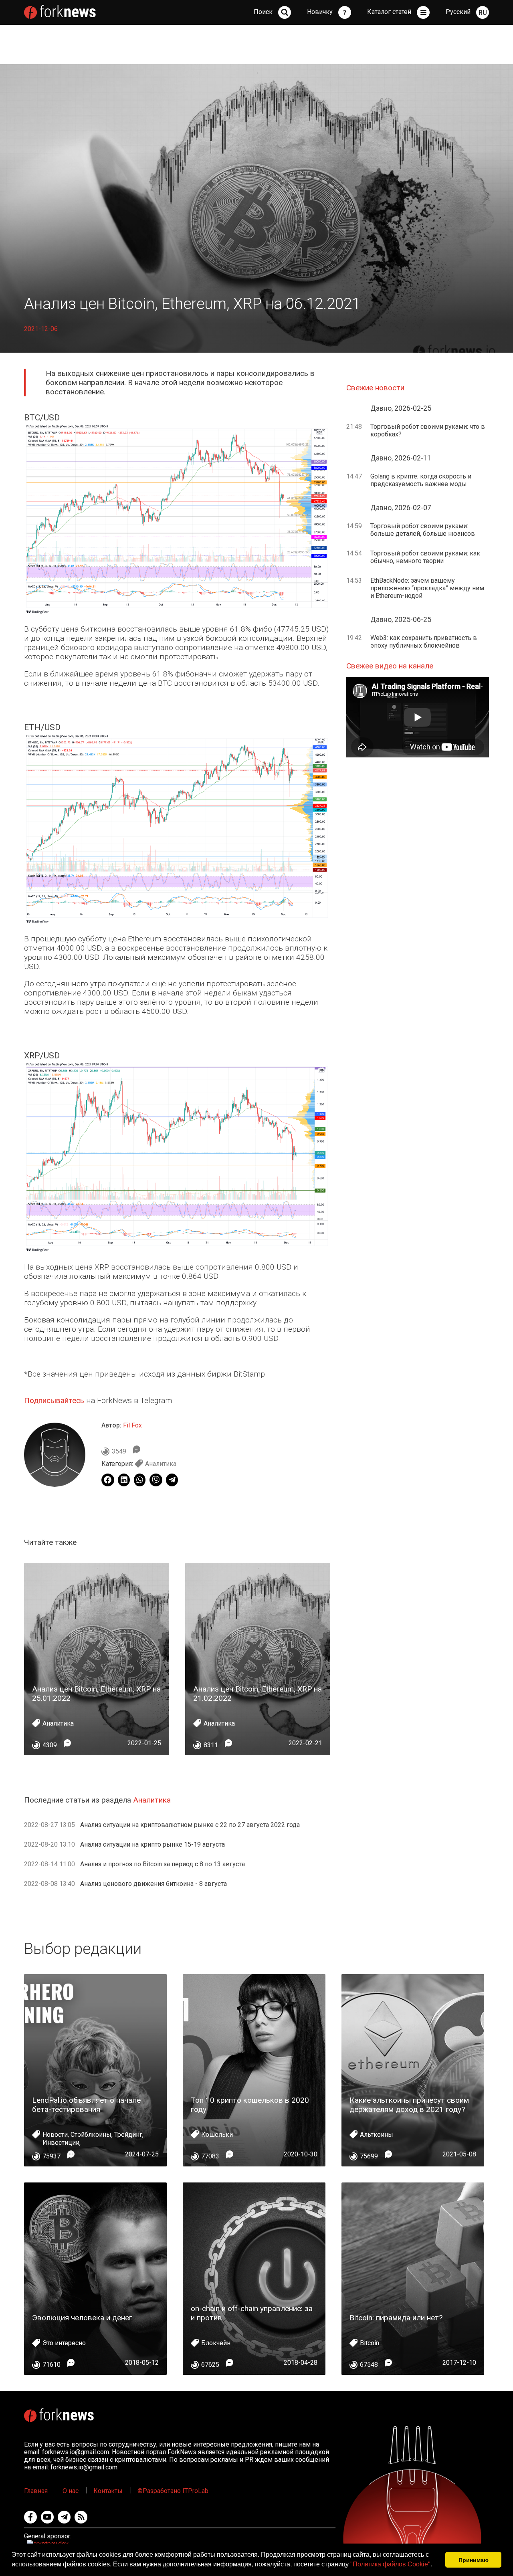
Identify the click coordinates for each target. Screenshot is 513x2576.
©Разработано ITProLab (173, 2491)
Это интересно (64, 2343)
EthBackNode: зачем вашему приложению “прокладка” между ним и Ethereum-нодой (427, 588)
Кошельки (217, 2135)
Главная (36, 2491)
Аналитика (161, 1464)
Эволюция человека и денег (82, 2318)
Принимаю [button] (474, 2560)
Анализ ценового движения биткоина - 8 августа (153, 1884)
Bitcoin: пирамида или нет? (396, 2318)
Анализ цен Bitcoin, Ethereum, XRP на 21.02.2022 (258, 1694)
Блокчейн (216, 2343)
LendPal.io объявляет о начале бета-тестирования (86, 2105)
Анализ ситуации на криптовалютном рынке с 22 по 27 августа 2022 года (190, 1825)
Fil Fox (132, 1425)
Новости (55, 2135)
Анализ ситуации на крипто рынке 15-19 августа (152, 1844)
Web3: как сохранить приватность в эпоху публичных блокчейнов (424, 642)
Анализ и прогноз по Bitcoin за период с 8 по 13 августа (163, 1864)
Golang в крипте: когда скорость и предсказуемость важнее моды (421, 480)
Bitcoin (370, 2343)
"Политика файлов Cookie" (390, 2564)
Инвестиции (61, 2143)
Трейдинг (128, 2135)
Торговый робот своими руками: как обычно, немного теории (425, 557)
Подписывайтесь (54, 1400)
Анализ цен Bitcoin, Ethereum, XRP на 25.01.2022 (96, 1694)
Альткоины (377, 2135)
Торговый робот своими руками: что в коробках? (428, 430)
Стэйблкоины (91, 2135)
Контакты (108, 2491)
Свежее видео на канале (390, 666)
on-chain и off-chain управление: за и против (252, 2313)
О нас (71, 2491)
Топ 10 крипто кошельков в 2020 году (250, 2105)
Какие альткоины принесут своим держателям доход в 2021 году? (409, 2105)
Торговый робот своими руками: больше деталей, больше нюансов (423, 530)
